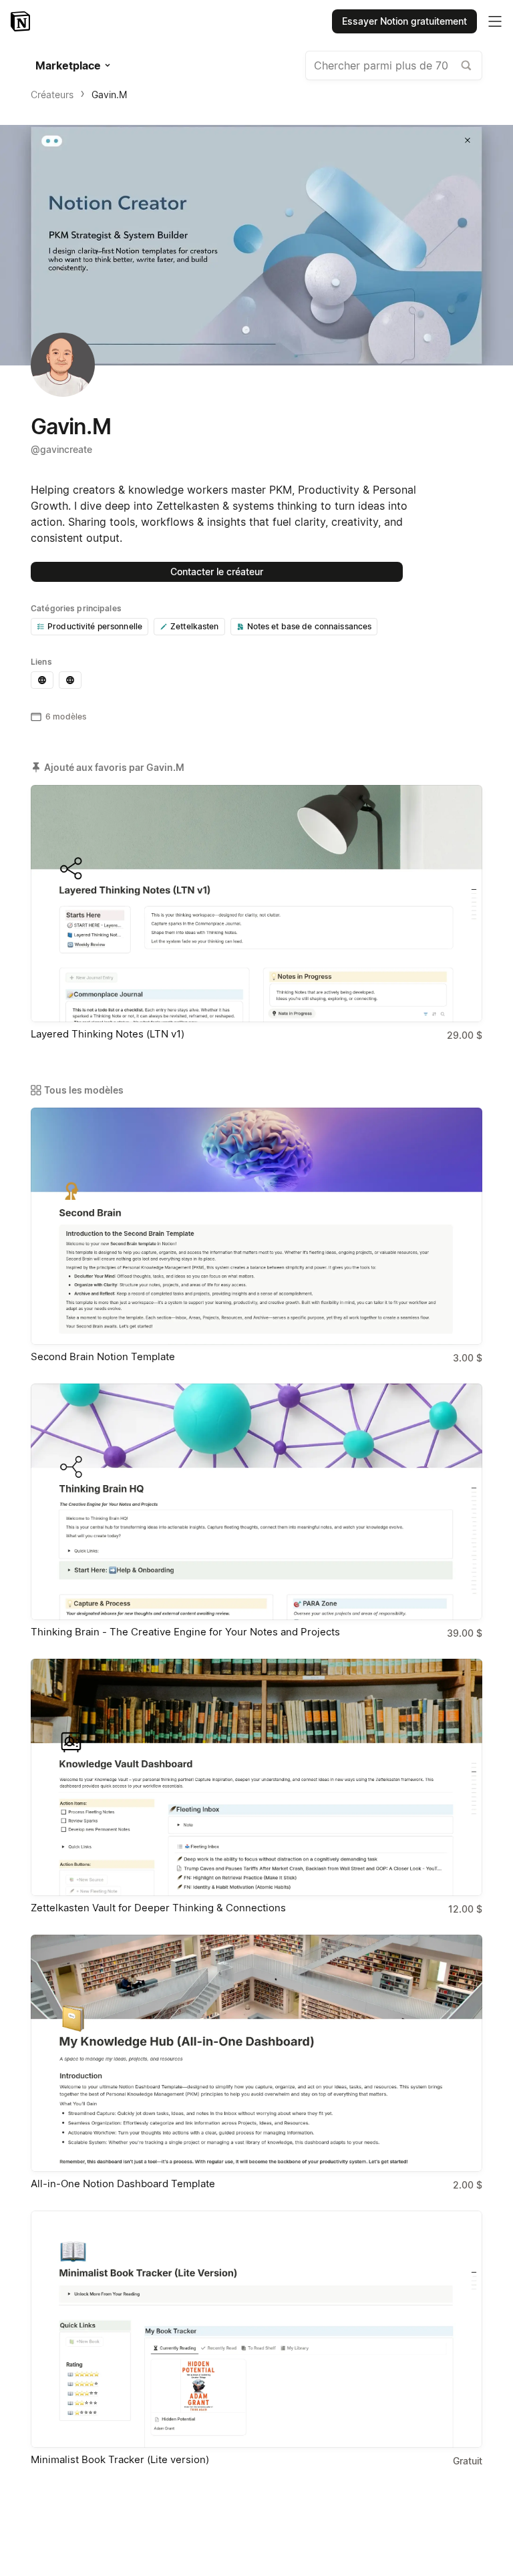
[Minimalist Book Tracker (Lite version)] (256, 2329)
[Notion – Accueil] (22, 21)
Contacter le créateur (217, 572)
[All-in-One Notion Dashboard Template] (256, 2053)
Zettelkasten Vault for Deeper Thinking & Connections (158, 1908)
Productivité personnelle (95, 626)
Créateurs (52, 95)
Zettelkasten (195, 626)
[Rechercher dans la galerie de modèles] (466, 65)
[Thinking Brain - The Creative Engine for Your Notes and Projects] (256, 1502)
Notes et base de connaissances (310, 626)
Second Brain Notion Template (103, 1356)
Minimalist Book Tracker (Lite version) (120, 2459)
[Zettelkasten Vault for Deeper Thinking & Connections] (256, 1777)
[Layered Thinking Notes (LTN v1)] (256, 904)
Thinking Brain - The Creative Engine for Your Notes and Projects (185, 1632)
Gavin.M (109, 95)
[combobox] (394, 65)
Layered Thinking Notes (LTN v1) (108, 1034)
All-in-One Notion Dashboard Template (123, 2184)
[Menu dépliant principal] (495, 21)
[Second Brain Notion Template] (256, 1226)
